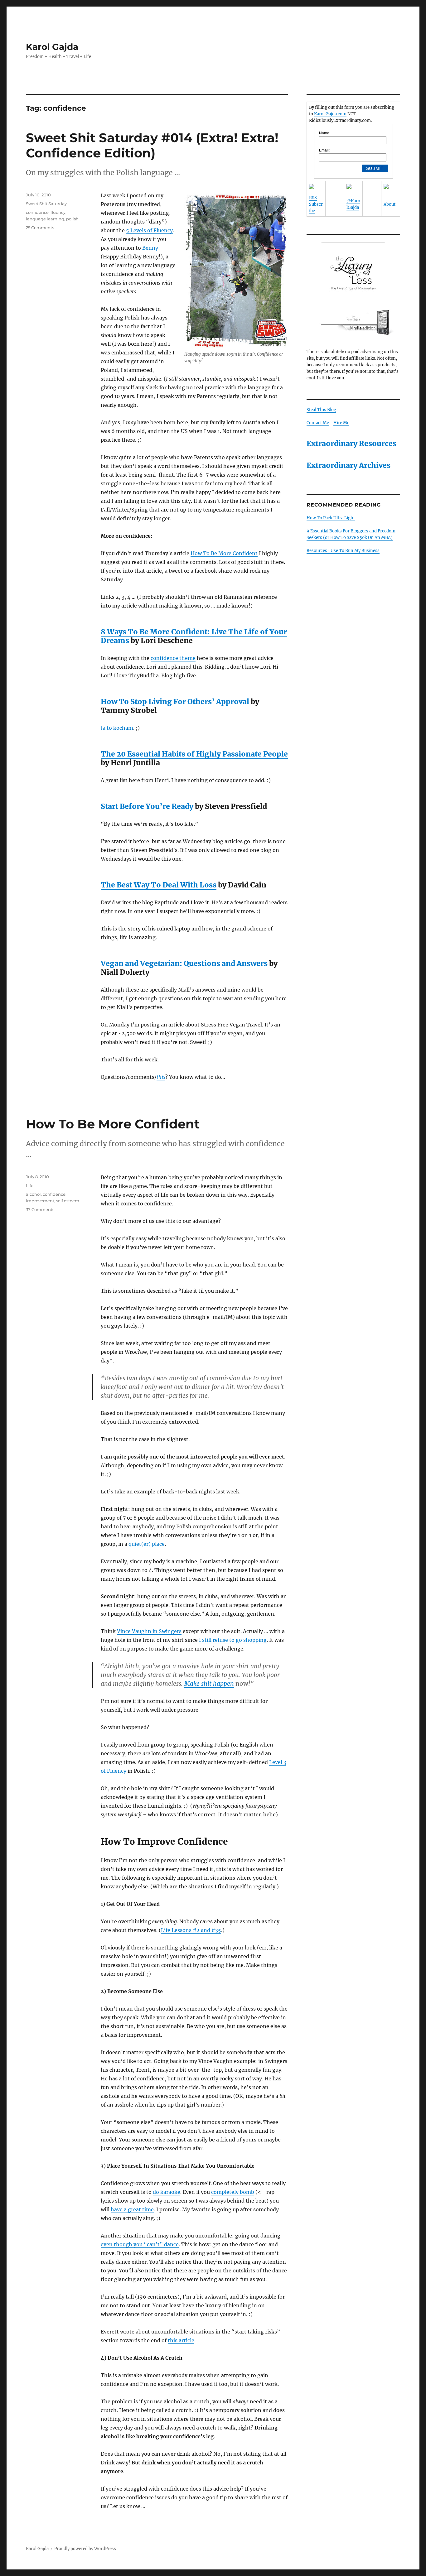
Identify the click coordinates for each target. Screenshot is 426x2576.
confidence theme (173, 658)
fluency (58, 212)
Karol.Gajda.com (330, 114)
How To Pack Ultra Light (331, 518)
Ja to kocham (117, 728)
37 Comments (40, 1209)
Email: (324, 150)
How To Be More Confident (224, 553)
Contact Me (318, 423)
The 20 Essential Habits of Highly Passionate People (194, 754)
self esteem (68, 1201)
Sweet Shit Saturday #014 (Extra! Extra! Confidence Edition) (152, 145)
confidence (37, 212)
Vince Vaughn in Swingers (149, 1631)
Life (30, 1185)
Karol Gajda (52, 47)
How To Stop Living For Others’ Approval (175, 702)
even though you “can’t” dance (140, 2244)
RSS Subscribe (316, 204)
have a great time (132, 2209)
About (390, 204)
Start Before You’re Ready (147, 806)
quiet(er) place (147, 1544)
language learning (45, 219)
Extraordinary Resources (351, 443)
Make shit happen (209, 1684)
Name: (325, 133)
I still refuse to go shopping (233, 1640)
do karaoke (167, 2192)
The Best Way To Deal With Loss (159, 885)
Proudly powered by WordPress (85, 2549)
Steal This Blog (321, 410)
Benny (150, 248)
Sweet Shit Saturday (46, 204)
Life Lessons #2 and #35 (191, 1930)
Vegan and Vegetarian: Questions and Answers (184, 963)
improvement (40, 1201)
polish (72, 219)
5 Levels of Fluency (149, 230)
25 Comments (40, 228)
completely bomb (233, 2192)
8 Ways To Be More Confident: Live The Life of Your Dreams (194, 636)
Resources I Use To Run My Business (343, 551)
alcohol (33, 1194)
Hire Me (341, 423)
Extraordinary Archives (349, 465)
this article (181, 2340)
